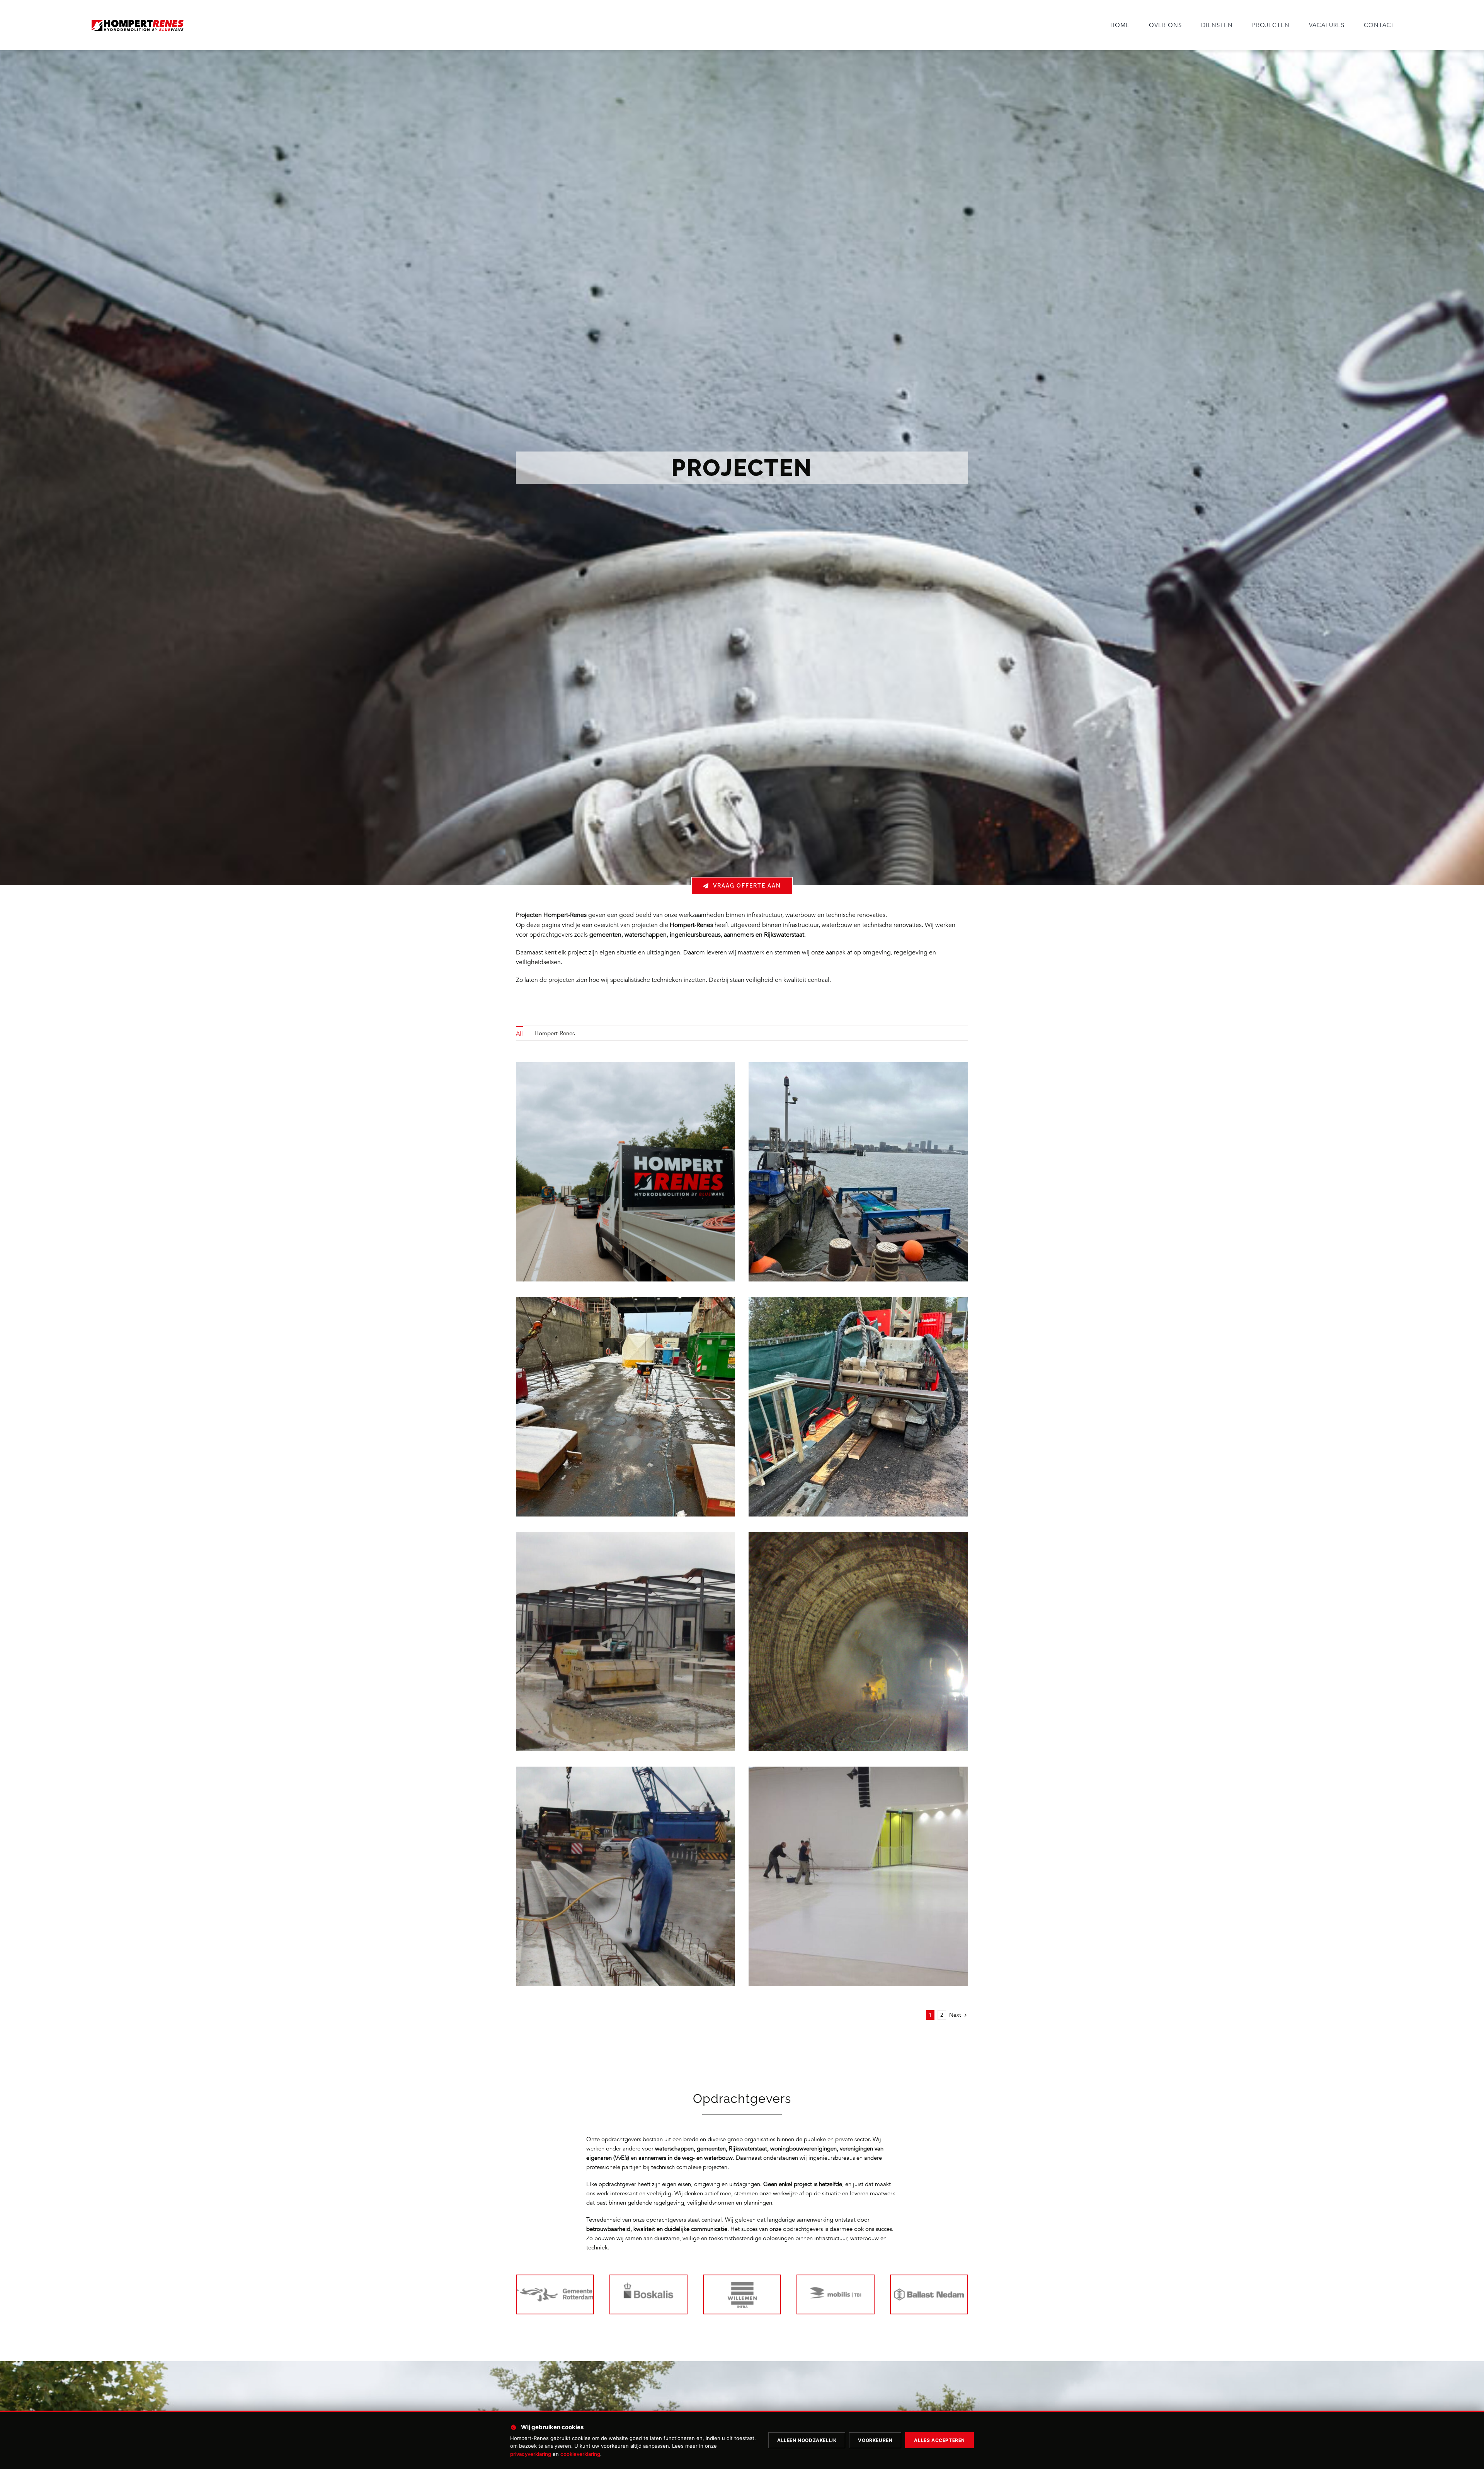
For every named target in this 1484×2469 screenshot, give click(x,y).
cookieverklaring (580, 2454)
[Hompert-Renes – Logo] (137, 20)
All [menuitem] (519, 1034)
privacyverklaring (531, 2454)
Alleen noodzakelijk (807, 2440)
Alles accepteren (939, 2440)
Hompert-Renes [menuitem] (555, 1033)
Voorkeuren (875, 2440)
